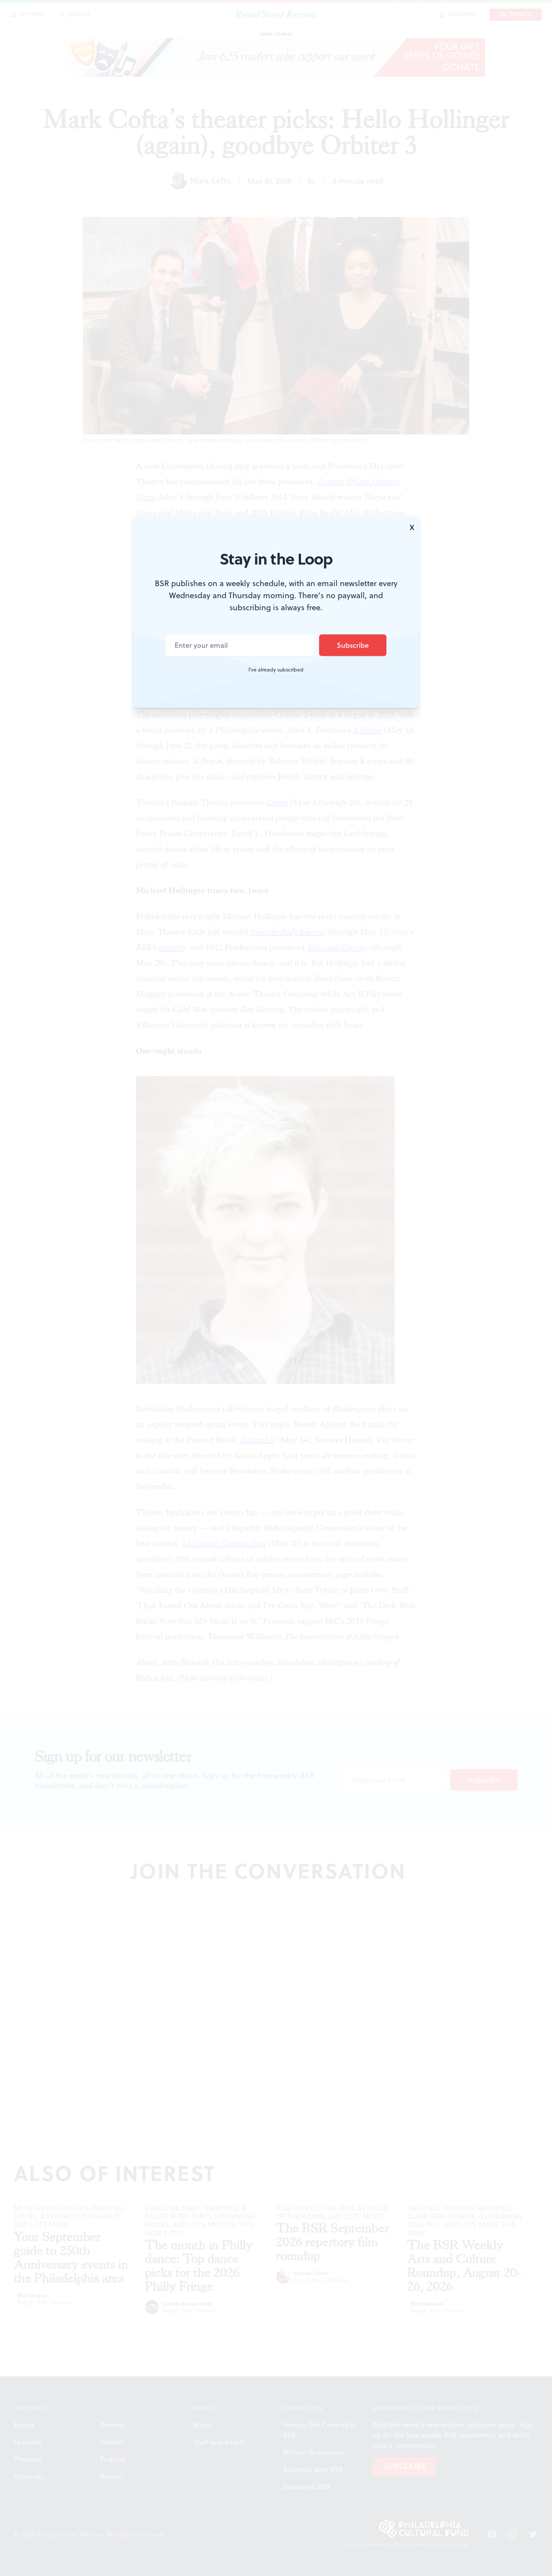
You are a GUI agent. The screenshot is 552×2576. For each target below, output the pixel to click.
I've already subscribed (276, 670)
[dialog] (276, 1288)
